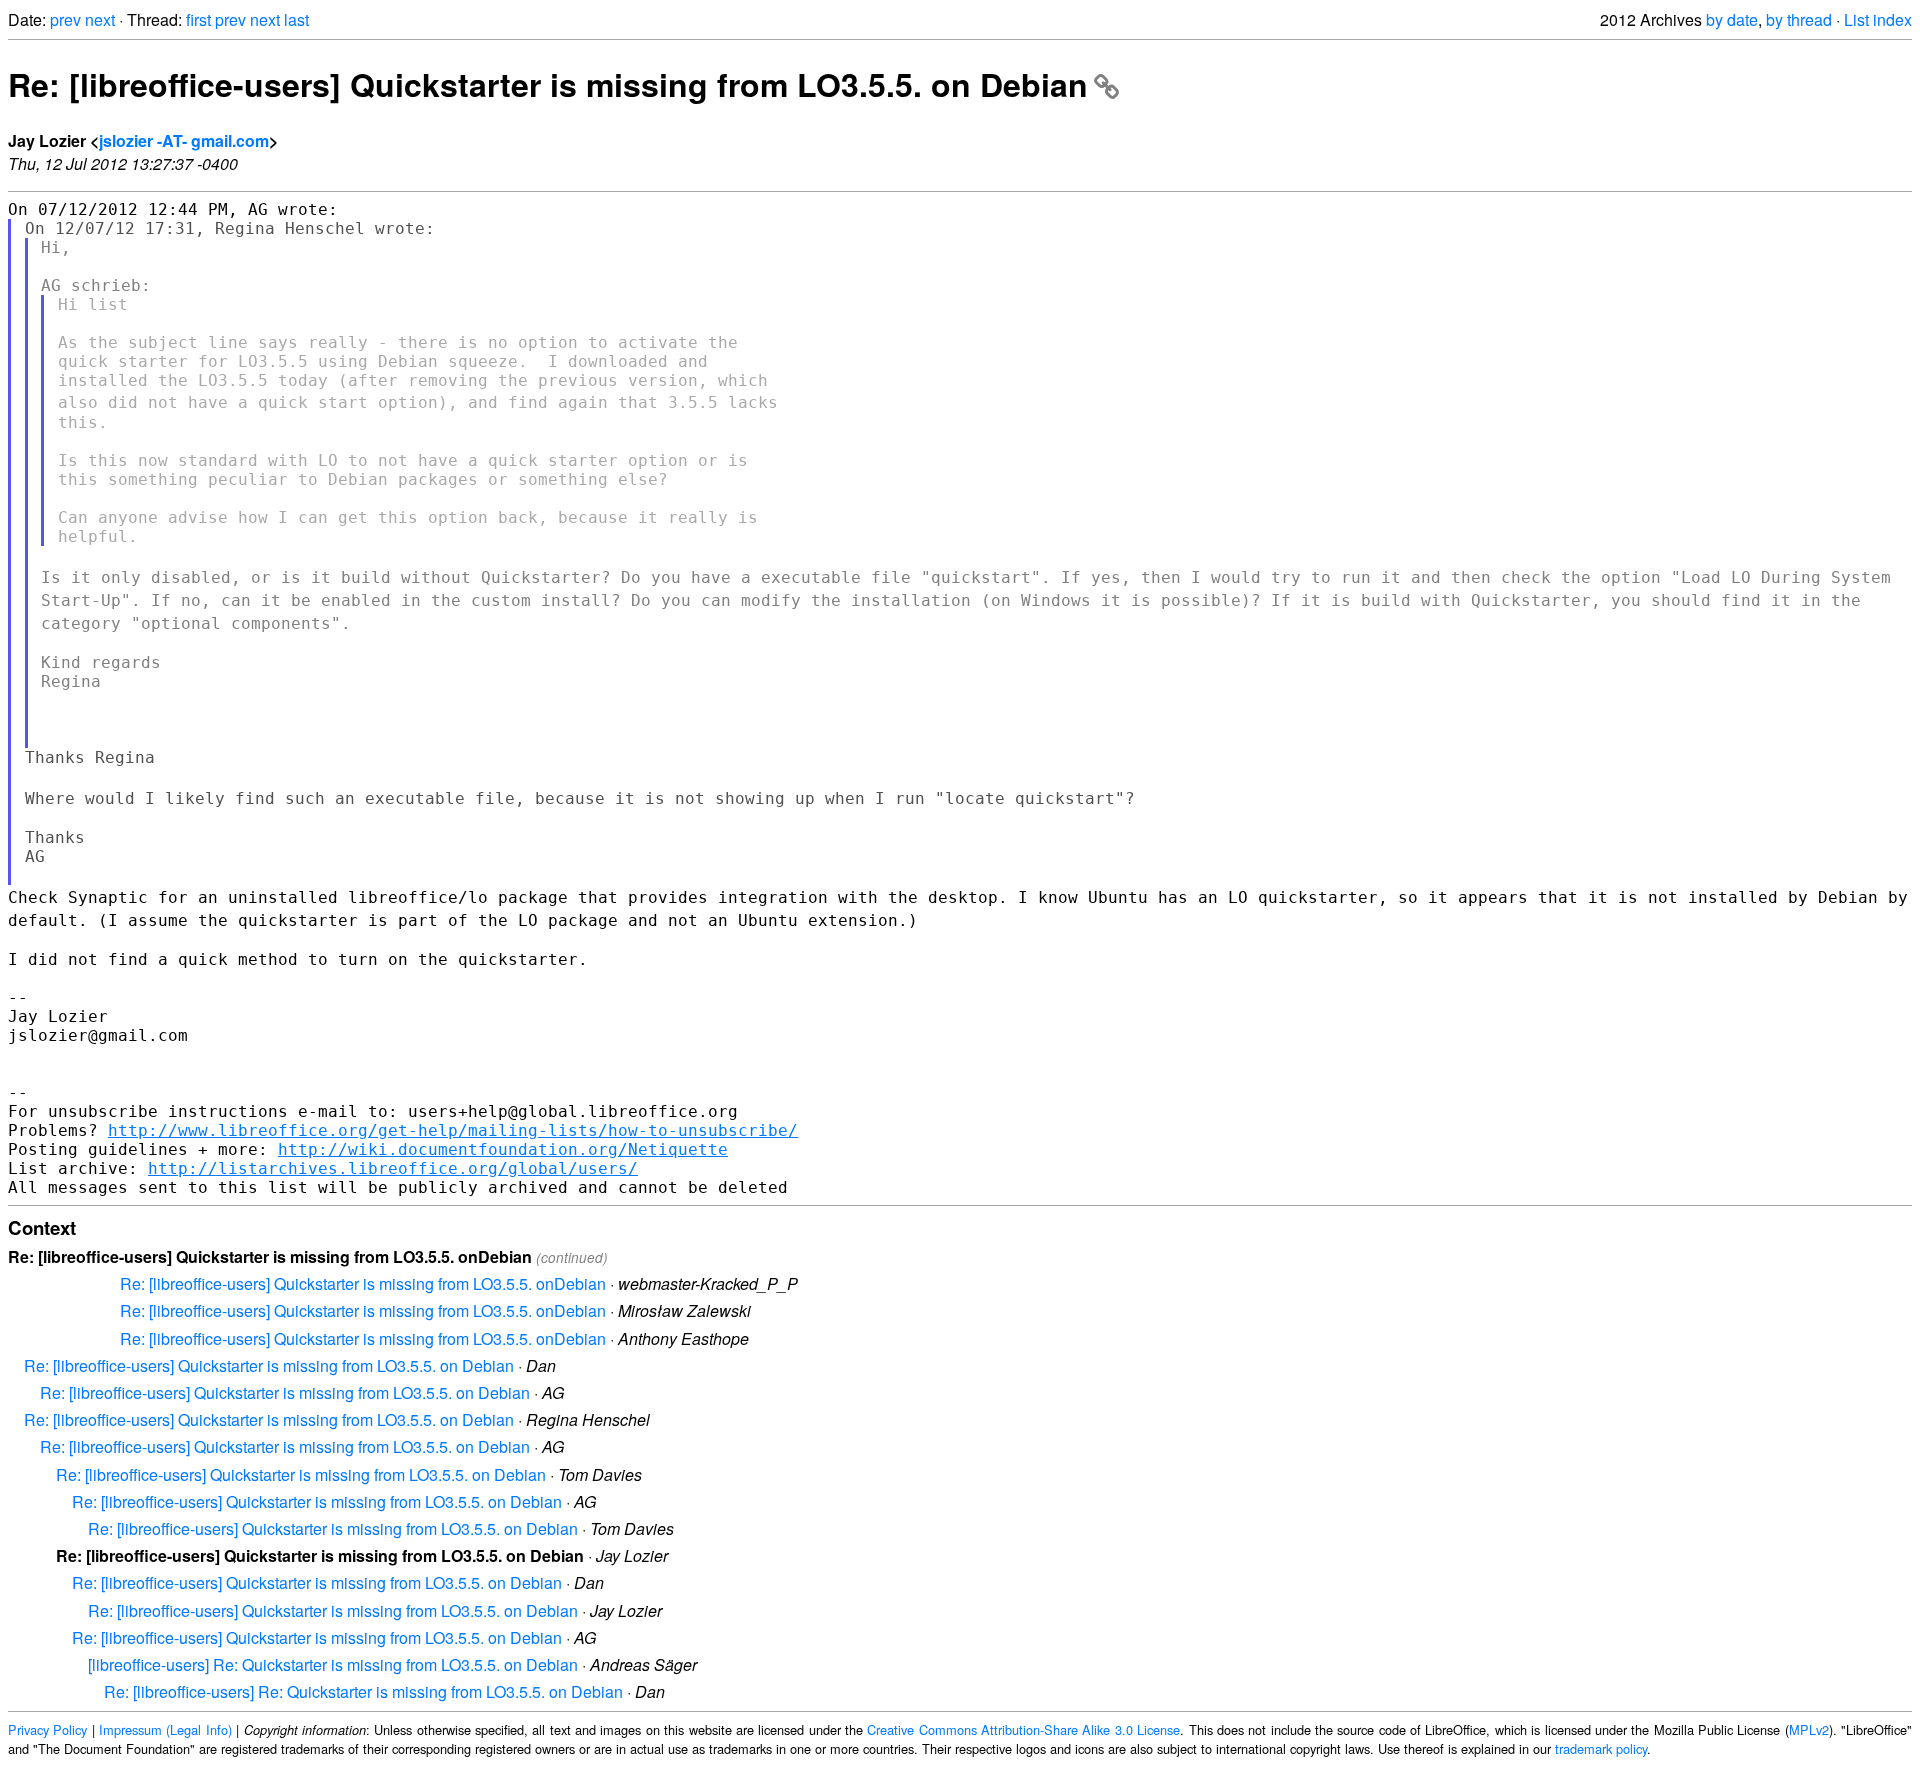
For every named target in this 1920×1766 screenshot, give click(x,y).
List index (1878, 19)
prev (65, 19)
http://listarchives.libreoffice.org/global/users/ (393, 1168)
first (198, 19)
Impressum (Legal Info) (165, 1729)
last (296, 19)
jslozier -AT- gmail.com (184, 140)
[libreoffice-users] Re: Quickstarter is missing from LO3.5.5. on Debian (333, 1664)
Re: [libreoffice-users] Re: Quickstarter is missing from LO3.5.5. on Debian (363, 1691)
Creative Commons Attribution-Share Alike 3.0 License (1023, 1729)
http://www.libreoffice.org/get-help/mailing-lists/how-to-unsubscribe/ (453, 1130)
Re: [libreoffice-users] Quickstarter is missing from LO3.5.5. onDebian (363, 1283)
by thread (1799, 19)
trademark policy (1601, 1748)
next (100, 19)
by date (1732, 19)
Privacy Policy (47, 1729)
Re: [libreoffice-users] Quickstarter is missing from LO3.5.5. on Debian (548, 84)
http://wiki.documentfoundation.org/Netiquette (503, 1149)
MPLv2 (1809, 1729)
